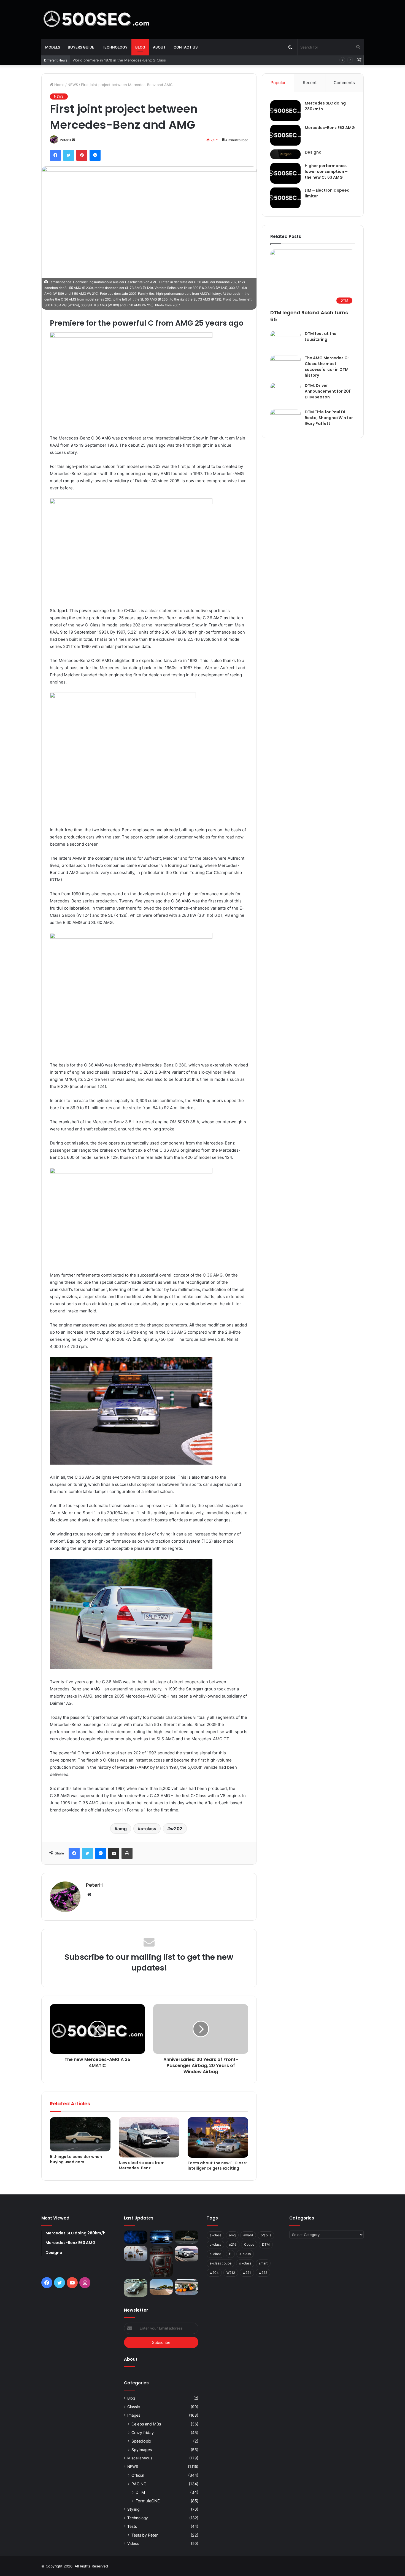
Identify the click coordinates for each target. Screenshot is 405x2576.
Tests (132, 2526)
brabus (266, 2235)
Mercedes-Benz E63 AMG (330, 128)
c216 (233, 2244)
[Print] (127, 1853)
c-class (148, 1829)
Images (134, 2415)
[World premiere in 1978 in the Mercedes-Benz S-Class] (136, 2254)
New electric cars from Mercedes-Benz (142, 2165)
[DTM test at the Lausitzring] (285, 341)
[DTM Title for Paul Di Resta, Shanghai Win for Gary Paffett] (285, 419)
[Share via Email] (114, 1853)
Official (138, 2475)
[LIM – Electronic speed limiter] (285, 198)
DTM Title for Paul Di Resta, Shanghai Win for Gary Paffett (329, 418)
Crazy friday (143, 2432)
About (159, 47)
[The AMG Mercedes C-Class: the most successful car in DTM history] (285, 365)
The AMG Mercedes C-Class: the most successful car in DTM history (327, 367)
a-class (215, 2235)
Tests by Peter (145, 2535)
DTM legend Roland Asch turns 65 (309, 316)
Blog (140, 47)
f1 (230, 2254)
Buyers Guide (81, 47)
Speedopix (141, 2441)
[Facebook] (55, 155)
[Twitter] (69, 155)
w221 (247, 2273)
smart (263, 2263)
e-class (215, 2254)
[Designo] (285, 154)
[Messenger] (95, 155)
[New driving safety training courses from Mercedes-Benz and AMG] (187, 2287)
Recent (310, 83)
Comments (344, 83)
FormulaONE (148, 2501)
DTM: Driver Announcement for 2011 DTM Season (328, 391)
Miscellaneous (140, 2458)
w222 (263, 2273)
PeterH (65, 140)
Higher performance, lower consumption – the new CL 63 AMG (326, 171)
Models (53, 47)
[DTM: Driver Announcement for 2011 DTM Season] (285, 394)
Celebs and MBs (146, 2424)
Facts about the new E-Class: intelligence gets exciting (217, 2166)
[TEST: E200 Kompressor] (136, 2288)
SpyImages (142, 2450)
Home (59, 85)
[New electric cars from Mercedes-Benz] (149, 2137)
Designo (313, 152)
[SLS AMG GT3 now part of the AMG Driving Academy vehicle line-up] (161, 2287)
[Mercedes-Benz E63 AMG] (285, 135)
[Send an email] (74, 140)
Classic (134, 2407)
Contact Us (186, 47)
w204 (214, 2273)
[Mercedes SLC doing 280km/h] (285, 111)
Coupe (249, 2244)
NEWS (73, 85)
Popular (278, 83)
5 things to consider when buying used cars (111, 60)
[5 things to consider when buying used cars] (80, 2134)
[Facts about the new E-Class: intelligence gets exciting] (218, 2137)
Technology (115, 47)
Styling (133, 2509)
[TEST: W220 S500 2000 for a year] (161, 2262)
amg (122, 1829)
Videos (133, 2543)
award (248, 2235)
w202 (176, 1829)
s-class (245, 2254)
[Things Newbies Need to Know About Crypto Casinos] (136, 2237)
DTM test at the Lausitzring (321, 337)
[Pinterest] (82, 155)
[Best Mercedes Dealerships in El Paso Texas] (161, 2237)
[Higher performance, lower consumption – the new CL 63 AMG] (285, 173)
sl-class (245, 2263)
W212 (231, 2273)
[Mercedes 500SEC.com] (96, 19)
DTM (140, 2492)
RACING (139, 2484)
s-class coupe (221, 2263)
